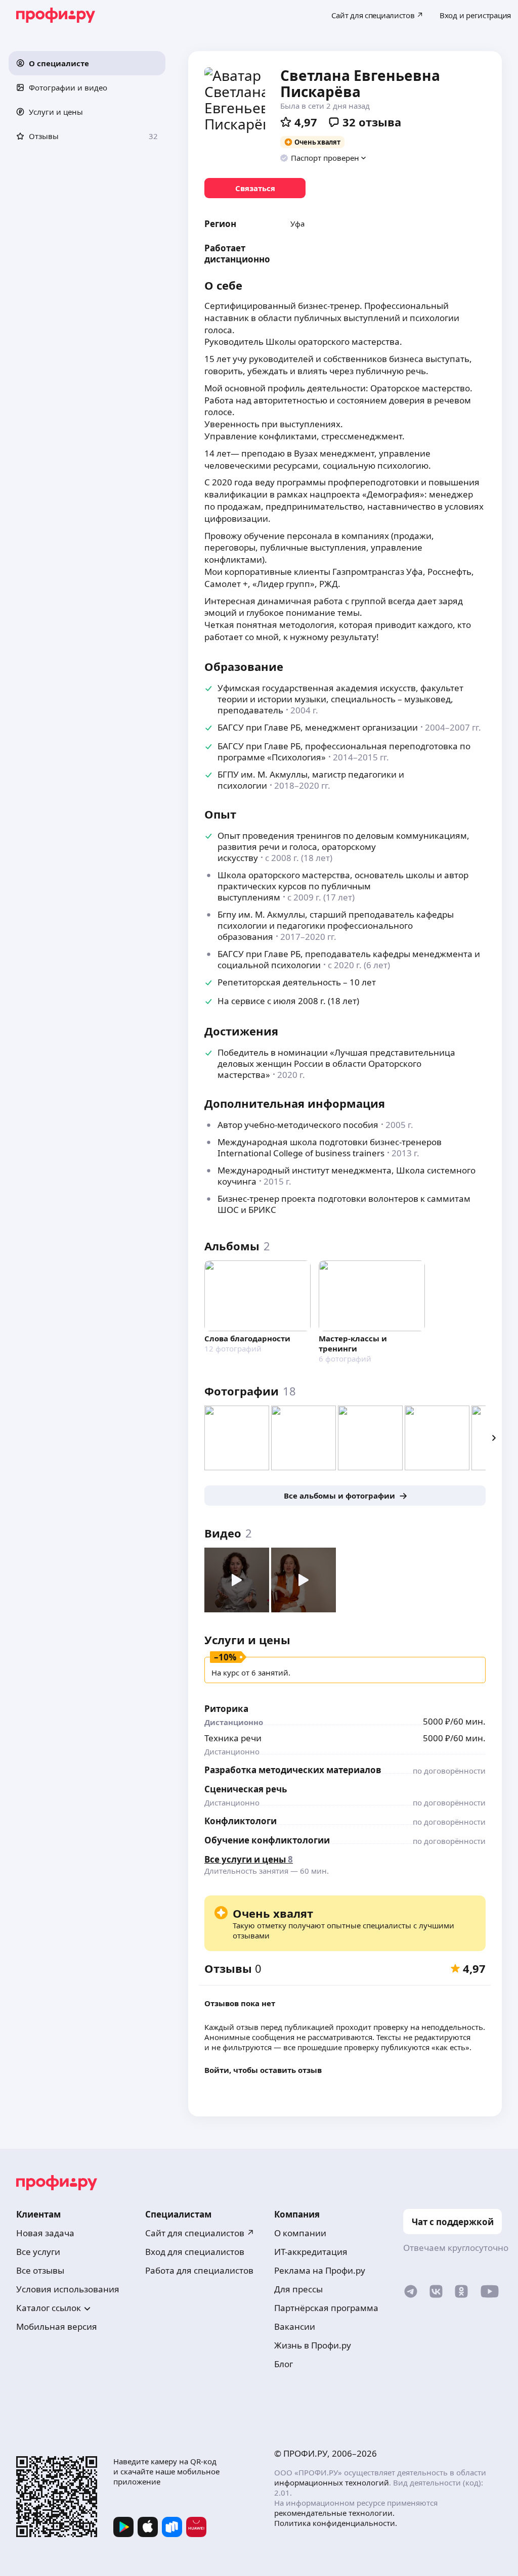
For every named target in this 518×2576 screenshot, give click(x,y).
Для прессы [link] (298, 2289)
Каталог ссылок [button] (49, 2308)
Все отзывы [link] (40, 2270)
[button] (87, 63)
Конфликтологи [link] (241, 1821)
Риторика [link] (226, 1709)
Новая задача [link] (45, 2233)
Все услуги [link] (38, 2252)
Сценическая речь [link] (246, 1789)
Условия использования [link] (68, 2289)
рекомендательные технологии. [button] (334, 2513)
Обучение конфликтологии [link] (267, 1840)
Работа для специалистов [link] (199, 2270)
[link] (255, 188)
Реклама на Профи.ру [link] (320, 2270)
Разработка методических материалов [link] (293, 1770)
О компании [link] (300, 2233)
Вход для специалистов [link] (195, 2252)
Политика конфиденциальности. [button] (336, 2523)
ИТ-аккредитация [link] (311, 2252)
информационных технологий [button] (332, 2482)
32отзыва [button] (372, 122)
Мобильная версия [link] (57, 2326)
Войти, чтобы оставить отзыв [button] (263, 2070)
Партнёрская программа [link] (326, 2308)
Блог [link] (284, 2364)
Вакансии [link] (295, 2326)
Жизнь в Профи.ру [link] (313, 2345)
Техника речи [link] (233, 1738)
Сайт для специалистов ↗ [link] (200, 2233)
